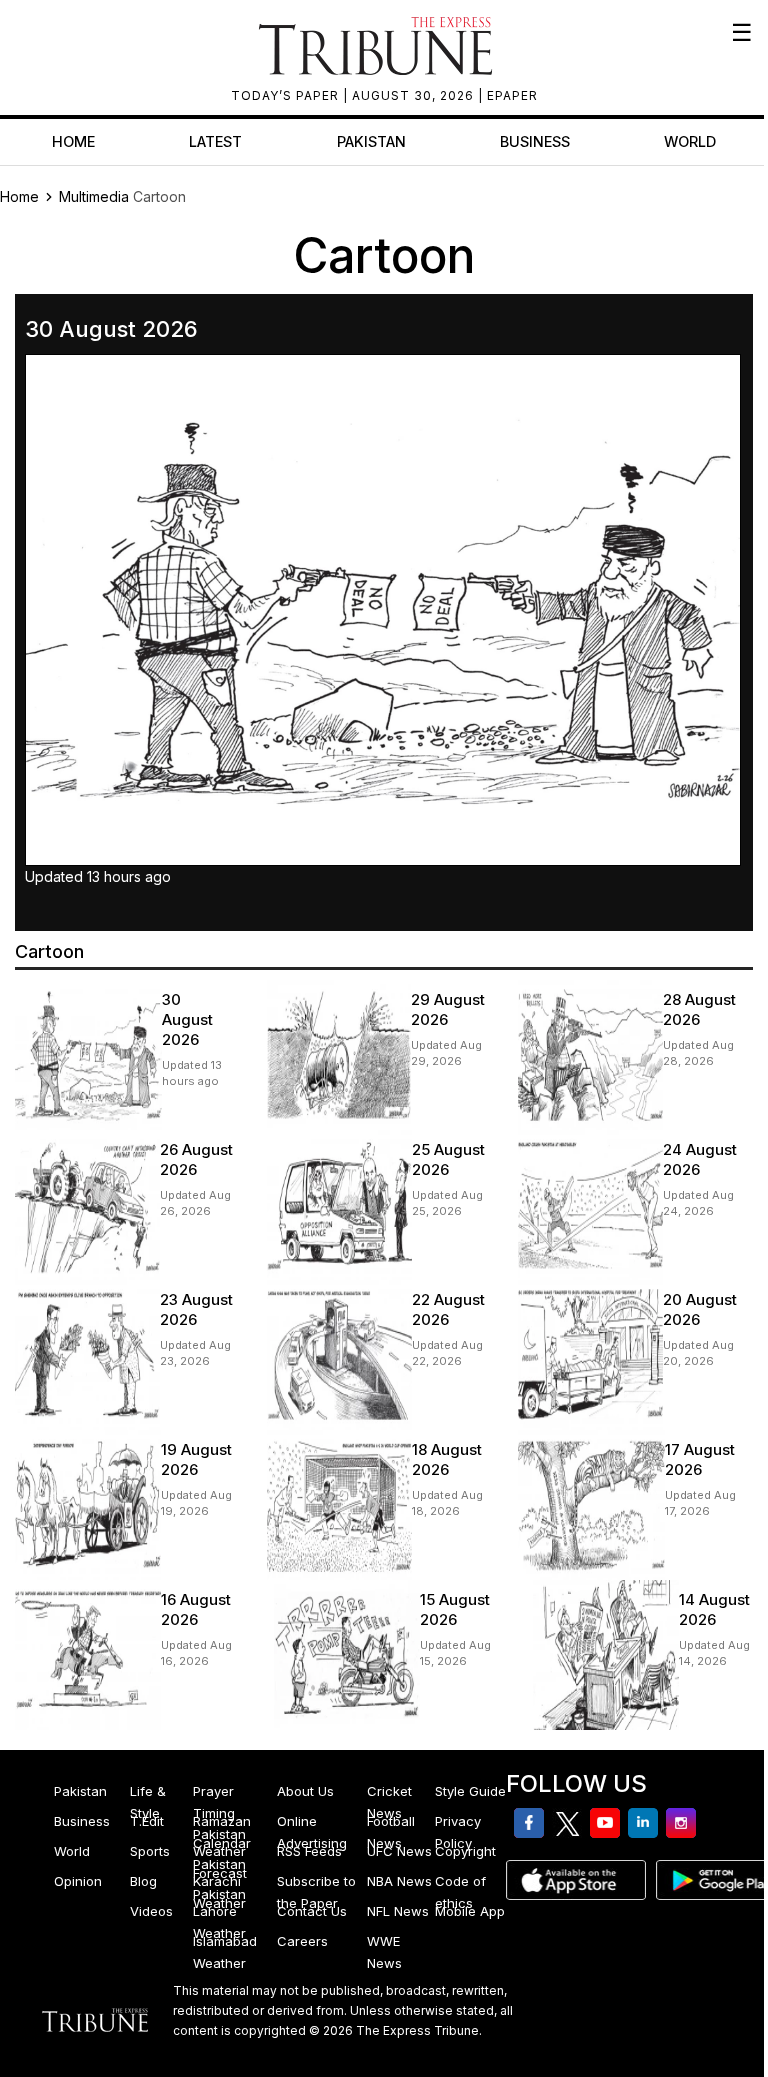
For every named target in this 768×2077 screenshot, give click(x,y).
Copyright (465, 1851)
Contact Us (312, 1911)
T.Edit (147, 1821)
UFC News (399, 1851)
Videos (151, 1911)
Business (535, 141)
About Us (305, 1791)
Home (73, 141)
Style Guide (470, 1791)
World (690, 141)
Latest (215, 141)
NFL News (398, 1911)
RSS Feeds (309, 1851)
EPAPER (512, 95)
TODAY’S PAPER (287, 95)
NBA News (399, 1881)
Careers (302, 1941)
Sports (150, 1851)
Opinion (78, 1881)
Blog (143, 1881)
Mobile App (470, 1911)
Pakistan (371, 141)
